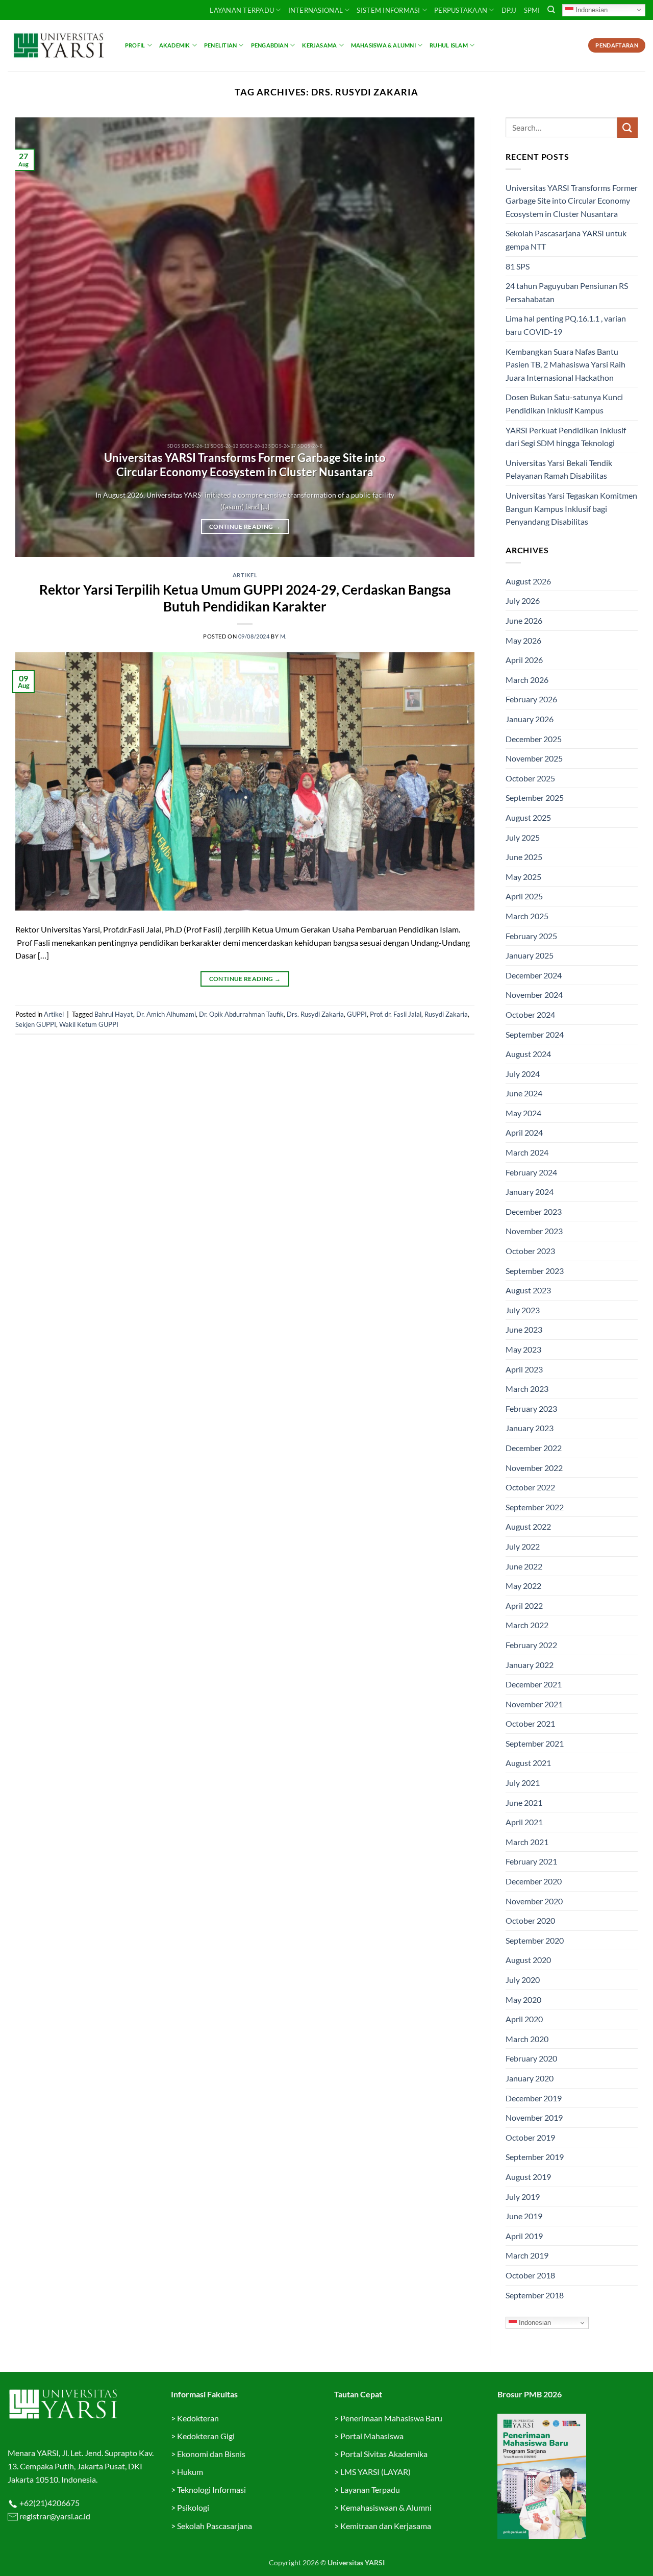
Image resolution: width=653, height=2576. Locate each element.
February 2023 (531, 1408)
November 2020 (534, 1901)
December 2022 (534, 1448)
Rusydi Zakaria (446, 1014)
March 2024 (527, 1152)
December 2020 (534, 1881)
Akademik (175, 45)
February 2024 (531, 1172)
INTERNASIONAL (316, 10)
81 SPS (518, 266)
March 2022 (527, 1625)
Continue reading (245, 526)
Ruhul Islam (448, 45)
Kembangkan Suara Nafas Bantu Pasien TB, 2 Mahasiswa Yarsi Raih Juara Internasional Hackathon (566, 364)
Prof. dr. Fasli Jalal (396, 1014)
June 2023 (524, 1329)
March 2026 (527, 680)
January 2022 (530, 1665)
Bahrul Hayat (114, 1014)
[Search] (551, 10)
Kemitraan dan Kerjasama (386, 2526)
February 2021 (531, 1861)
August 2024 (528, 1054)
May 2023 (523, 1349)
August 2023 (528, 1290)
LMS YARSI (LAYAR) (375, 2472)
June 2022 (524, 1566)
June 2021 (524, 1802)
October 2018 (530, 2275)
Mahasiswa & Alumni (383, 45)
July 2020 (523, 1980)
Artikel (245, 575)
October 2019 (530, 2137)
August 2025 (528, 817)
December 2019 (534, 2098)
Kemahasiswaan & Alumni (386, 2507)
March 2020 (527, 2039)
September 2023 (535, 1271)
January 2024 (530, 1192)
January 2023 (530, 1428)
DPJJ (509, 10)
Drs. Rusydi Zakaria (315, 1014)
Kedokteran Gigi (206, 2436)
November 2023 (534, 1231)
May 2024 (523, 1113)
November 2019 (534, 2117)
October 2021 (530, 1723)
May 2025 (523, 877)
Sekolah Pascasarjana (215, 2526)
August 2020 (528, 1960)
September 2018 (535, 2295)
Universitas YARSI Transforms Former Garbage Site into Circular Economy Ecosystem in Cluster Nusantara (245, 465)
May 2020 (523, 2000)
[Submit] (627, 127)
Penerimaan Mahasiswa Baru (391, 2418)
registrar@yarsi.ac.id (54, 2516)
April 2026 (524, 660)
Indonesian (591, 9)
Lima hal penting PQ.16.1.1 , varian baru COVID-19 (566, 325)
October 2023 (530, 1251)
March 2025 (527, 916)
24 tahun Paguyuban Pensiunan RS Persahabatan (567, 292)
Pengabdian (270, 45)
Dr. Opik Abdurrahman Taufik (241, 1014)
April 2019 (524, 2236)
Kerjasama (319, 45)
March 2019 (527, 2255)
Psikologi (193, 2507)
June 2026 (524, 620)
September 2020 (535, 1940)
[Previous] (37, 337)
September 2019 (535, 2157)
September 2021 (535, 1743)
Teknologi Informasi (211, 2489)
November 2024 (534, 995)
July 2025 (523, 837)
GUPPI (357, 1014)
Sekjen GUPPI (36, 1024)
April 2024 (524, 1132)
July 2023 (523, 1310)
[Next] (453, 337)
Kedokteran (198, 2418)
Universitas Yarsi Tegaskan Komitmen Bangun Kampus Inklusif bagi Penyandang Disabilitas (571, 508)
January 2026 (530, 719)
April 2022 (524, 1605)
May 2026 (523, 640)
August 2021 (528, 1763)
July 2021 (523, 1783)
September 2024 (535, 1034)
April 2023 (524, 1369)
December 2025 (534, 739)
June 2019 (524, 2216)
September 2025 (535, 798)
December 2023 (534, 1211)
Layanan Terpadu (242, 10)
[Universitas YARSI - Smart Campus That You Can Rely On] (59, 45)
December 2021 (534, 1684)
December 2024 (534, 975)
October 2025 (530, 778)
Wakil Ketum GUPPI (89, 1024)
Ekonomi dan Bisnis (210, 2454)
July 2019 (523, 2197)
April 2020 (524, 2019)
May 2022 (523, 1586)
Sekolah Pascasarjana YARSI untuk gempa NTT (566, 240)
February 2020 (531, 2058)
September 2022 (535, 1507)
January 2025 (530, 955)
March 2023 (527, 1389)
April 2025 (524, 896)
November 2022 (534, 1468)
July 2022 (523, 1546)
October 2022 (530, 1487)
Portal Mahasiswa (372, 2436)
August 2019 (528, 2177)
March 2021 (527, 1842)
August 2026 (528, 581)
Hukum (190, 2472)
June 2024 (524, 1093)
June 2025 (524, 857)
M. (283, 636)
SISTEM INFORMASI (388, 10)
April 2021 (524, 1822)
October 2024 (530, 1014)
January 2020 (530, 2078)
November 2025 (534, 758)
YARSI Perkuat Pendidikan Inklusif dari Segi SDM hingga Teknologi (566, 437)
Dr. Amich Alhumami (166, 1014)
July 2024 (523, 1074)
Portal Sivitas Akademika (384, 2454)
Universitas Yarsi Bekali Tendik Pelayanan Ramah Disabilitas (559, 469)
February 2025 (531, 936)
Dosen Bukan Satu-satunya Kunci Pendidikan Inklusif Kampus (564, 403)
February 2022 (531, 1645)
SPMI (532, 10)
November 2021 (534, 1704)
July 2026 (523, 600)
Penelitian (220, 45)
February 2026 (531, 699)
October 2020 (530, 1920)
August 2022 (528, 1526)
